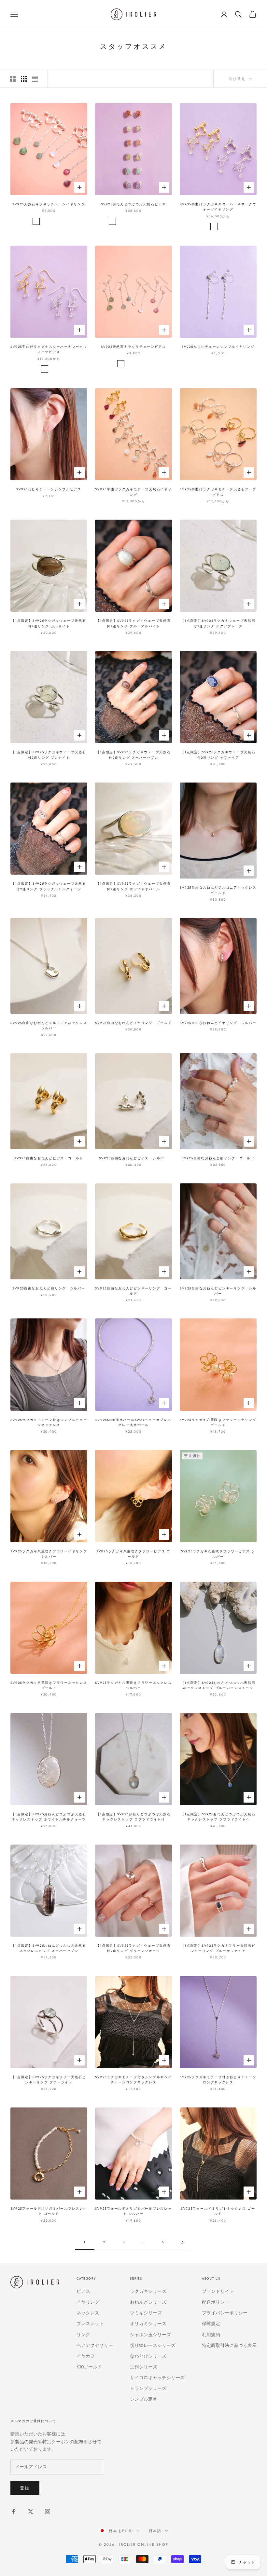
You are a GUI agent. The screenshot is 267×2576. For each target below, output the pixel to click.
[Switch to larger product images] (13, 79)
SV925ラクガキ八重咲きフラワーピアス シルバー (218, 1554)
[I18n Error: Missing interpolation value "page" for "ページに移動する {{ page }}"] (182, 2242)
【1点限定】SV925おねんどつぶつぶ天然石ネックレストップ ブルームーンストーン (218, 1685)
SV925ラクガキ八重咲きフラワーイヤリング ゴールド (218, 1423)
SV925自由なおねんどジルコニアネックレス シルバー (49, 1026)
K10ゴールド (89, 2367)
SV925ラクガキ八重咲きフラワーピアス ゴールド (133, 1554)
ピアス (83, 2291)
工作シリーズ (144, 2367)
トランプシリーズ (148, 2388)
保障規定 (211, 2324)
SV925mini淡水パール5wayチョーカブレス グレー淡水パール (133, 1423)
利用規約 (211, 2335)
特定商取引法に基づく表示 (229, 2345)
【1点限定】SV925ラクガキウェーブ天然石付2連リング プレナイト (49, 755)
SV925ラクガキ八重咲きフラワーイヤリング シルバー (49, 1554)
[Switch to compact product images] (35, 79)
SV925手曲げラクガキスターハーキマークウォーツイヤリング (218, 207)
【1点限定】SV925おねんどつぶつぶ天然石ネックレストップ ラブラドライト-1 (218, 1817)
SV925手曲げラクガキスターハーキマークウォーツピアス (49, 349)
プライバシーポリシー (225, 2313)
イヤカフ (86, 2356)
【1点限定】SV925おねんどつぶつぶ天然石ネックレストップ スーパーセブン (49, 1948)
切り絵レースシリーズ (153, 2345)
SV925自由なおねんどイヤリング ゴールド (133, 1023)
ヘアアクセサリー (95, 2345)
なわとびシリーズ (148, 2356)
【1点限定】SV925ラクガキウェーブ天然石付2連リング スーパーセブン (133, 755)
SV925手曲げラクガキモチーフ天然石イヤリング (133, 492)
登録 (25, 2488)
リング (83, 2335)
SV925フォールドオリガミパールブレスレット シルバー (133, 2211)
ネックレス (88, 2313)
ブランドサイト (218, 2291)
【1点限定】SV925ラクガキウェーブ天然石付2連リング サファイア (218, 755)
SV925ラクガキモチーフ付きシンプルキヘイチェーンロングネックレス (133, 2080)
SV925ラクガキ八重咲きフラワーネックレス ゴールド (49, 1685)
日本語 (155, 2531)
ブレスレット (90, 2324)
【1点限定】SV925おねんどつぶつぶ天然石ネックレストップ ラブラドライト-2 (133, 1817)
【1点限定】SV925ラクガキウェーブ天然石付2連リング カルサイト (49, 623)
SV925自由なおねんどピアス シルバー (133, 1158)
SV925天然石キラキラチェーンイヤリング (49, 204)
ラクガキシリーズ (148, 2291)
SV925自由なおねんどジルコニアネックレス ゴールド (218, 890)
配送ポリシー (216, 2302)
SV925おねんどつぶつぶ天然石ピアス (133, 204)
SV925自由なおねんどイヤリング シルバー (218, 1023)
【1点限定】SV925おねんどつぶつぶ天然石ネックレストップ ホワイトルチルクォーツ (49, 1817)
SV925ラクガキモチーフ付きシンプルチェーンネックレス (49, 1423)
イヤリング (88, 2302)
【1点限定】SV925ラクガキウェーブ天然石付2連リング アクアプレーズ (218, 623)
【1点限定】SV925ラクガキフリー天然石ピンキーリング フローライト (49, 2080)
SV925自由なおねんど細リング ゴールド (218, 1158)
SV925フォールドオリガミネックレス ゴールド (218, 2211)
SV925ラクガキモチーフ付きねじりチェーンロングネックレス (218, 2080)
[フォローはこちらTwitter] (31, 2512)
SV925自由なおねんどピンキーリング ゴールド (133, 1291)
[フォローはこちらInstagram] (48, 2512)
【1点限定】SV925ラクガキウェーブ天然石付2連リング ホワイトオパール (133, 886)
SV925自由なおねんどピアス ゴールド (49, 1158)
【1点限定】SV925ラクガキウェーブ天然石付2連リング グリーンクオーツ (133, 1948)
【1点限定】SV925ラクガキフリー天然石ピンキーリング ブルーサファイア (218, 1948)
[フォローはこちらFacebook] (14, 2512)
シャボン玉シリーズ (150, 2335)
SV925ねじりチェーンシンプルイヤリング (218, 347)
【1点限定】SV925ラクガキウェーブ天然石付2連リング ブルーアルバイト (133, 623)
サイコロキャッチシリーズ (157, 2378)
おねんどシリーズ (148, 2302)
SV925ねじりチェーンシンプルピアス (49, 489)
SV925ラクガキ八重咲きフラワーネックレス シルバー (133, 1685)
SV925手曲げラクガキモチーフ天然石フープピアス (218, 492)
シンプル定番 (144, 2399)
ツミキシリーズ (146, 2313)
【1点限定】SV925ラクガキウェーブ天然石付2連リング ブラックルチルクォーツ (49, 886)
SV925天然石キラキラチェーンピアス (133, 347)
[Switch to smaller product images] (24, 79)
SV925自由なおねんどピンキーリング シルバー (218, 1291)
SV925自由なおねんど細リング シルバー (49, 1288)
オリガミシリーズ (148, 2324)
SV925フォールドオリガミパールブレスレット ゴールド (49, 2211)
